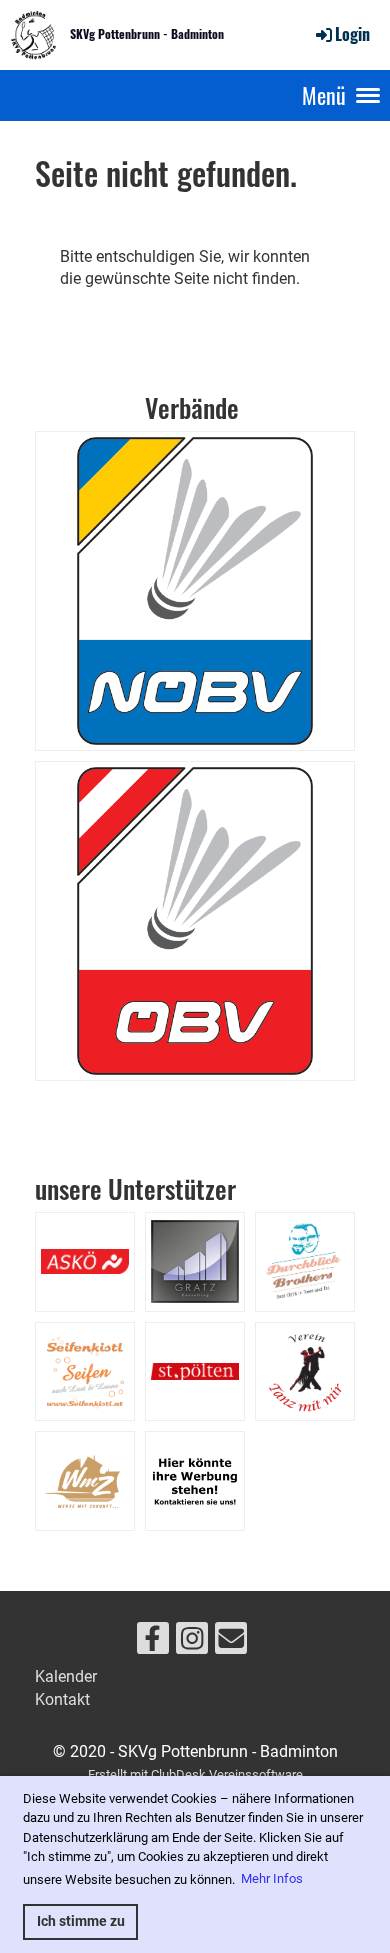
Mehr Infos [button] (272, 1878)
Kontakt (62, 1699)
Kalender (66, 1676)
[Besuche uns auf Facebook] (153, 1643)
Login (352, 34)
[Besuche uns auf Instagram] (192, 1643)
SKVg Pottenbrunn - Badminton (147, 34)
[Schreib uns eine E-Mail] (231, 1643)
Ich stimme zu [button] (81, 1921)
